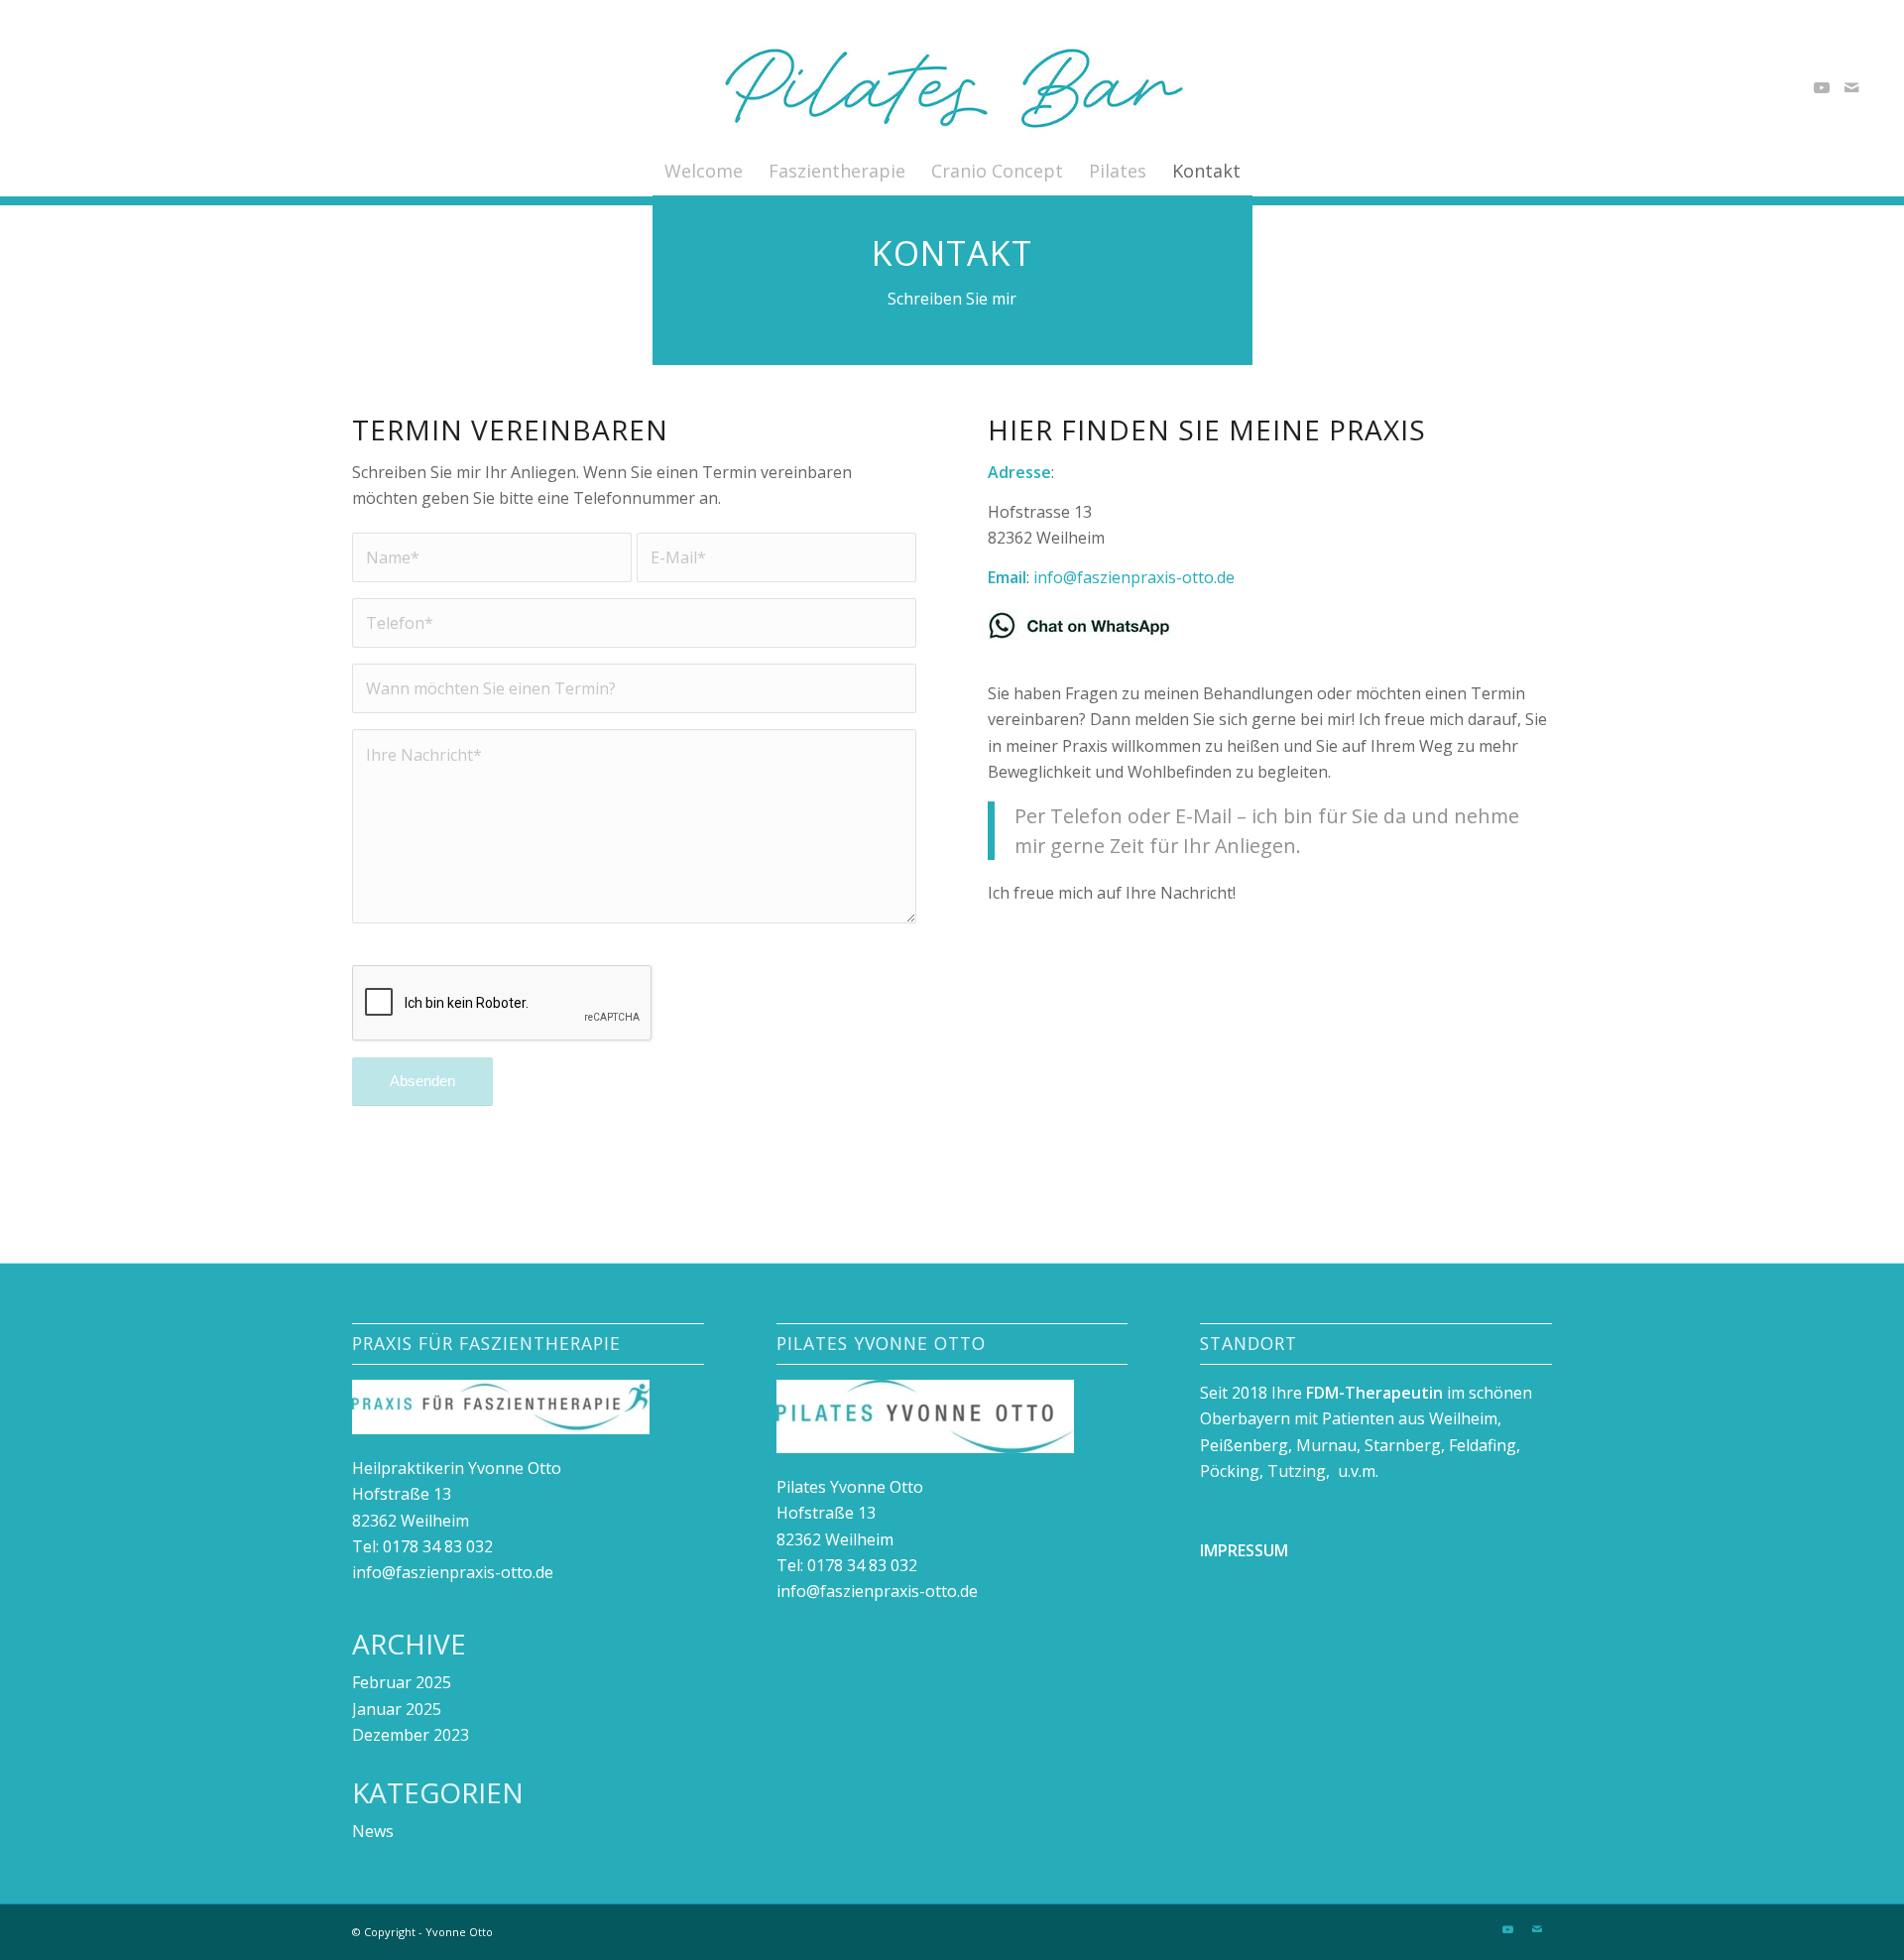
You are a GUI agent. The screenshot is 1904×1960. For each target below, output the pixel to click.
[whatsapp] (1087, 625)
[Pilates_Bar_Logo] (952, 87)
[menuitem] (704, 171)
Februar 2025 (402, 1682)
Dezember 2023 (411, 1735)
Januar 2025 (397, 1709)
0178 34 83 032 (438, 1546)
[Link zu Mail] (1851, 87)
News (373, 1831)
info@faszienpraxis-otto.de (1134, 577)
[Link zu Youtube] (1822, 87)
